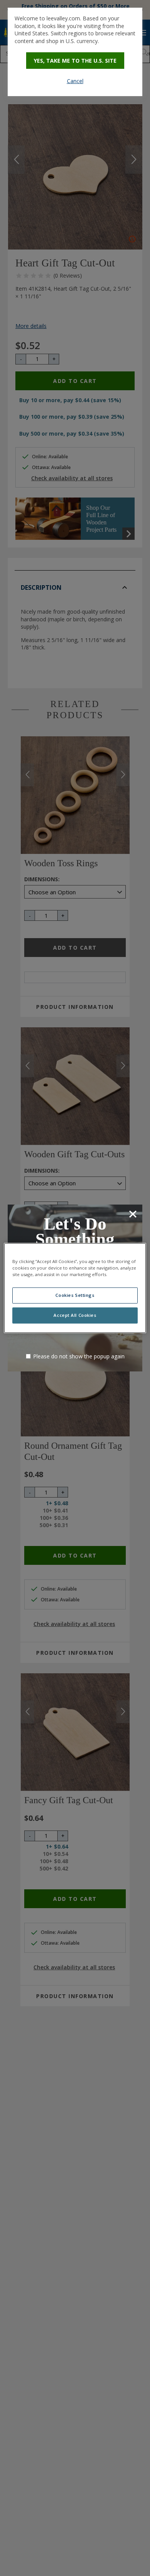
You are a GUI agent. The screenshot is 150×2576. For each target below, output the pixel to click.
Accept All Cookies (75, 1315)
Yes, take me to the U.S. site (75, 61)
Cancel (75, 81)
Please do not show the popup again (79, 1356)
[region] (75, 1288)
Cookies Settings (75, 1295)
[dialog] (75, 52)
